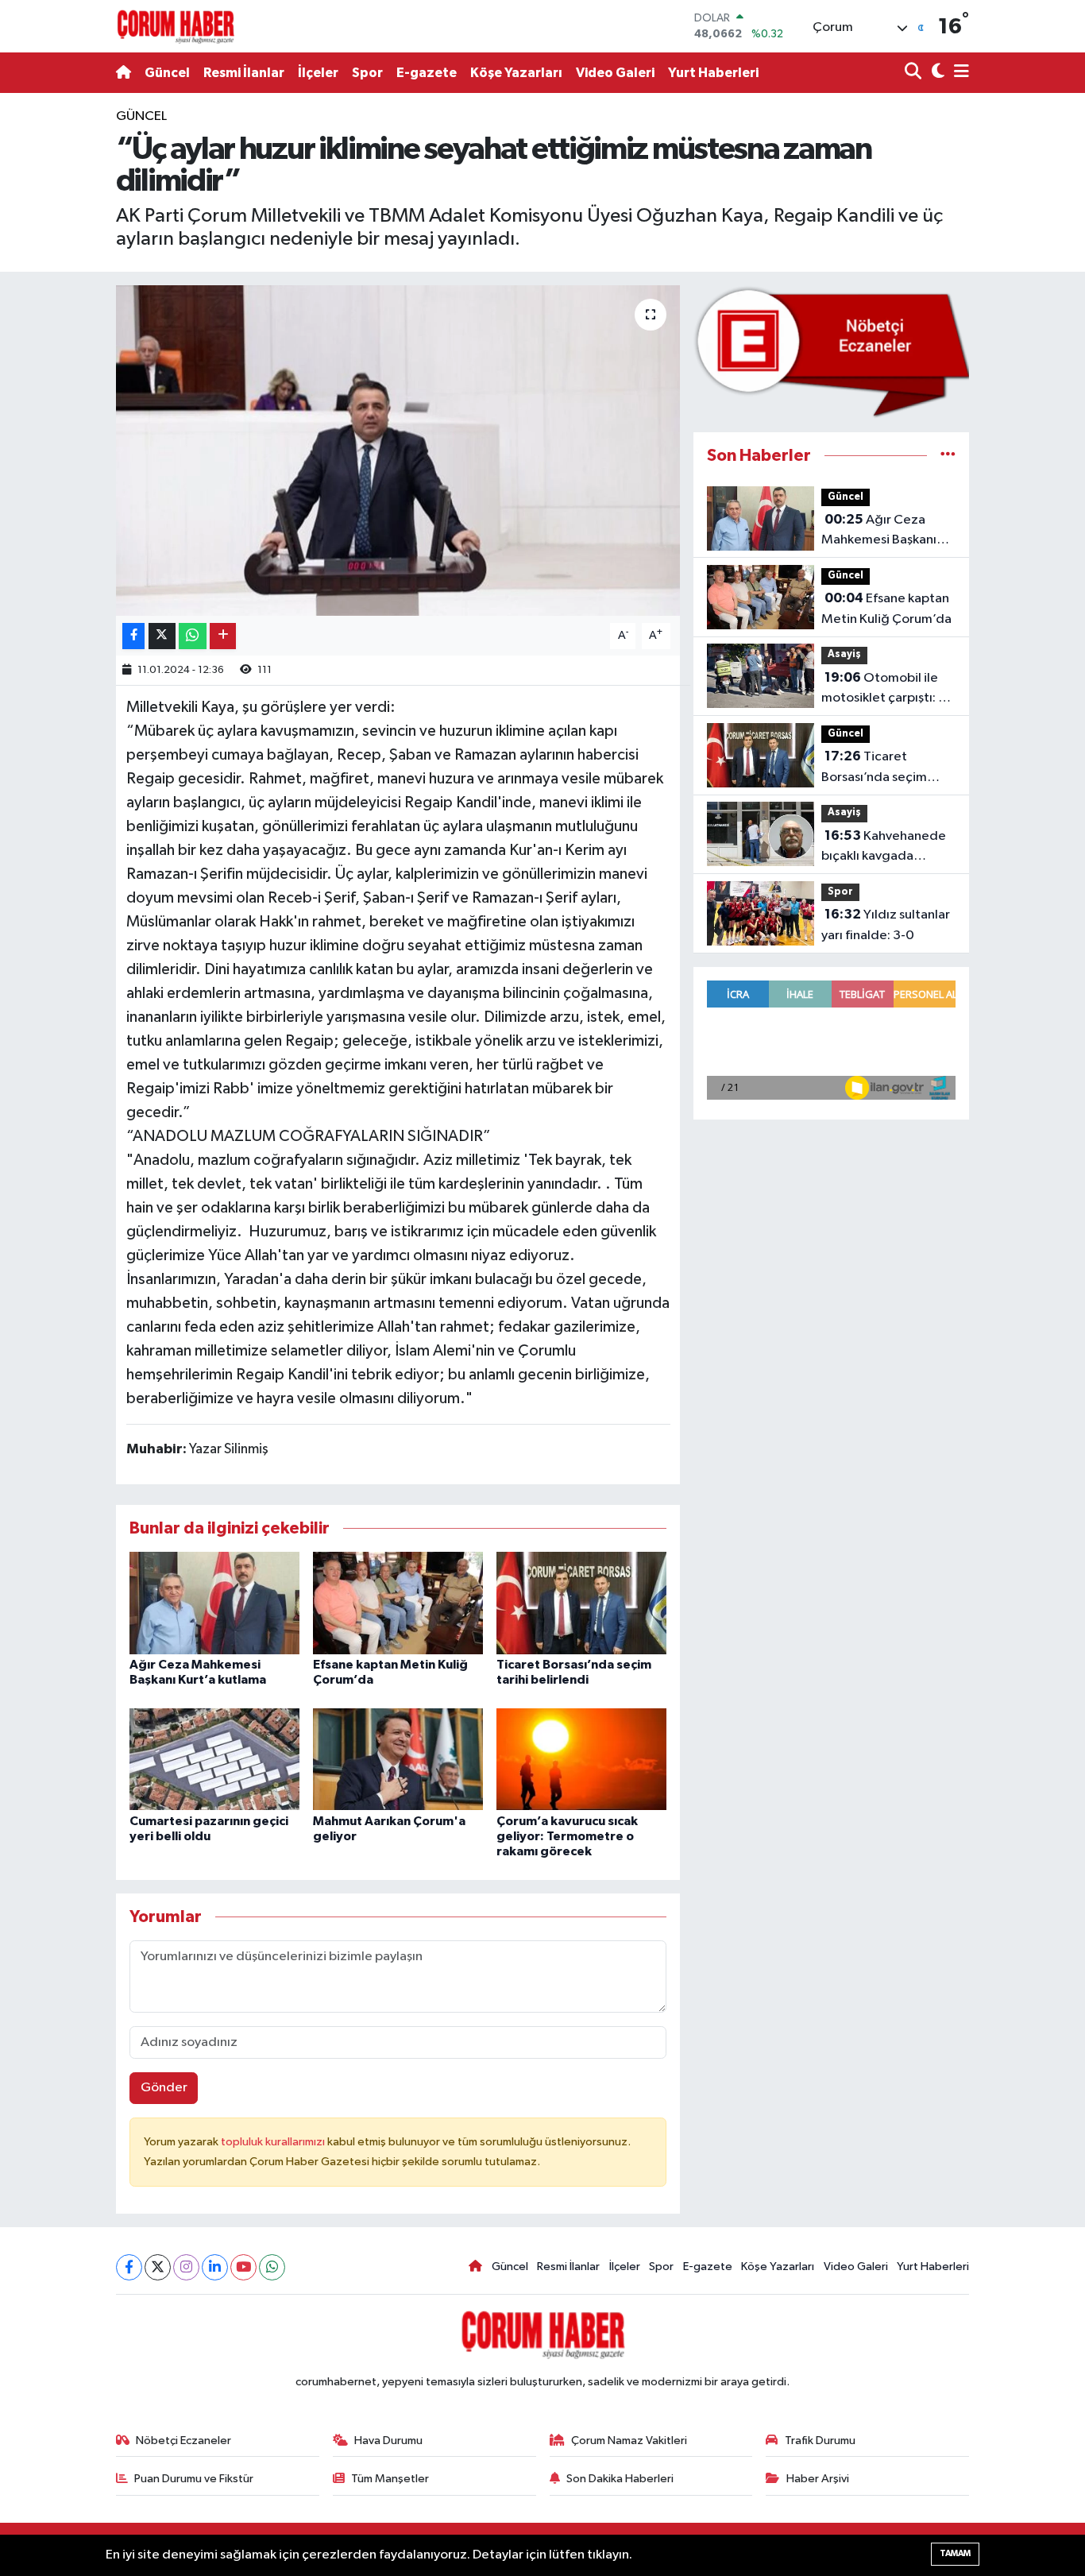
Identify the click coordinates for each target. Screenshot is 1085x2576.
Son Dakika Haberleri (620, 2479)
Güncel (167, 73)
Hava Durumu (388, 2441)
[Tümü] (948, 456)
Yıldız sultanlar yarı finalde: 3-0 (886, 925)
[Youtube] (243, 2267)
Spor (367, 73)
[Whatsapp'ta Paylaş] (193, 636)
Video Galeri (615, 73)
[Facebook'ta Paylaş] (133, 636)
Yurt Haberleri (713, 73)
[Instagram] (186, 2267)
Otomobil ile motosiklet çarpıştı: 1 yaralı (882, 690)
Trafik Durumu (820, 2441)
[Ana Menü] (959, 73)
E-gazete (427, 73)
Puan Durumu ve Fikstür (194, 2479)
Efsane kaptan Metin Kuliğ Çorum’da (886, 609)
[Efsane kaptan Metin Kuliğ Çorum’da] (398, 1603)
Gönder (164, 2088)
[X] (158, 2267)
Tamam (955, 2553)
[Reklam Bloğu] (831, 352)
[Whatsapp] (272, 2267)
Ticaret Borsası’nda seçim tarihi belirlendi (874, 768)
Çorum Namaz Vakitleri (629, 2441)
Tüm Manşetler (390, 2479)
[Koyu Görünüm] (936, 73)
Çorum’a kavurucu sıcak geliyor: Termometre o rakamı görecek (567, 1836)
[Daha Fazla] (223, 636)
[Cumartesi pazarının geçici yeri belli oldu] (214, 1759)
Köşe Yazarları (516, 73)
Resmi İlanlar (244, 73)
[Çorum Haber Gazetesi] (176, 26)
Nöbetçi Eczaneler (183, 2441)
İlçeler (318, 73)
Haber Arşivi (818, 2479)
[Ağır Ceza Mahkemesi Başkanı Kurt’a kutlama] (214, 1603)
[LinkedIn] (215, 2267)
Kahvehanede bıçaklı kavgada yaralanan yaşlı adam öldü (884, 848)
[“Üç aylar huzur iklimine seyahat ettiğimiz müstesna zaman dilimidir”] (398, 451)
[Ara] (915, 73)
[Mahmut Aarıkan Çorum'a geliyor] (398, 1759)
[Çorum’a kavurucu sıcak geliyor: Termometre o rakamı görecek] (581, 1759)
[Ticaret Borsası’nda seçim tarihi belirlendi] (581, 1603)
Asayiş (844, 654)
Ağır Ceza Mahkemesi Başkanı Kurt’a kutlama (879, 532)
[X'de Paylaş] (162, 636)
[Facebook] (129, 2267)
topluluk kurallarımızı (274, 2142)
